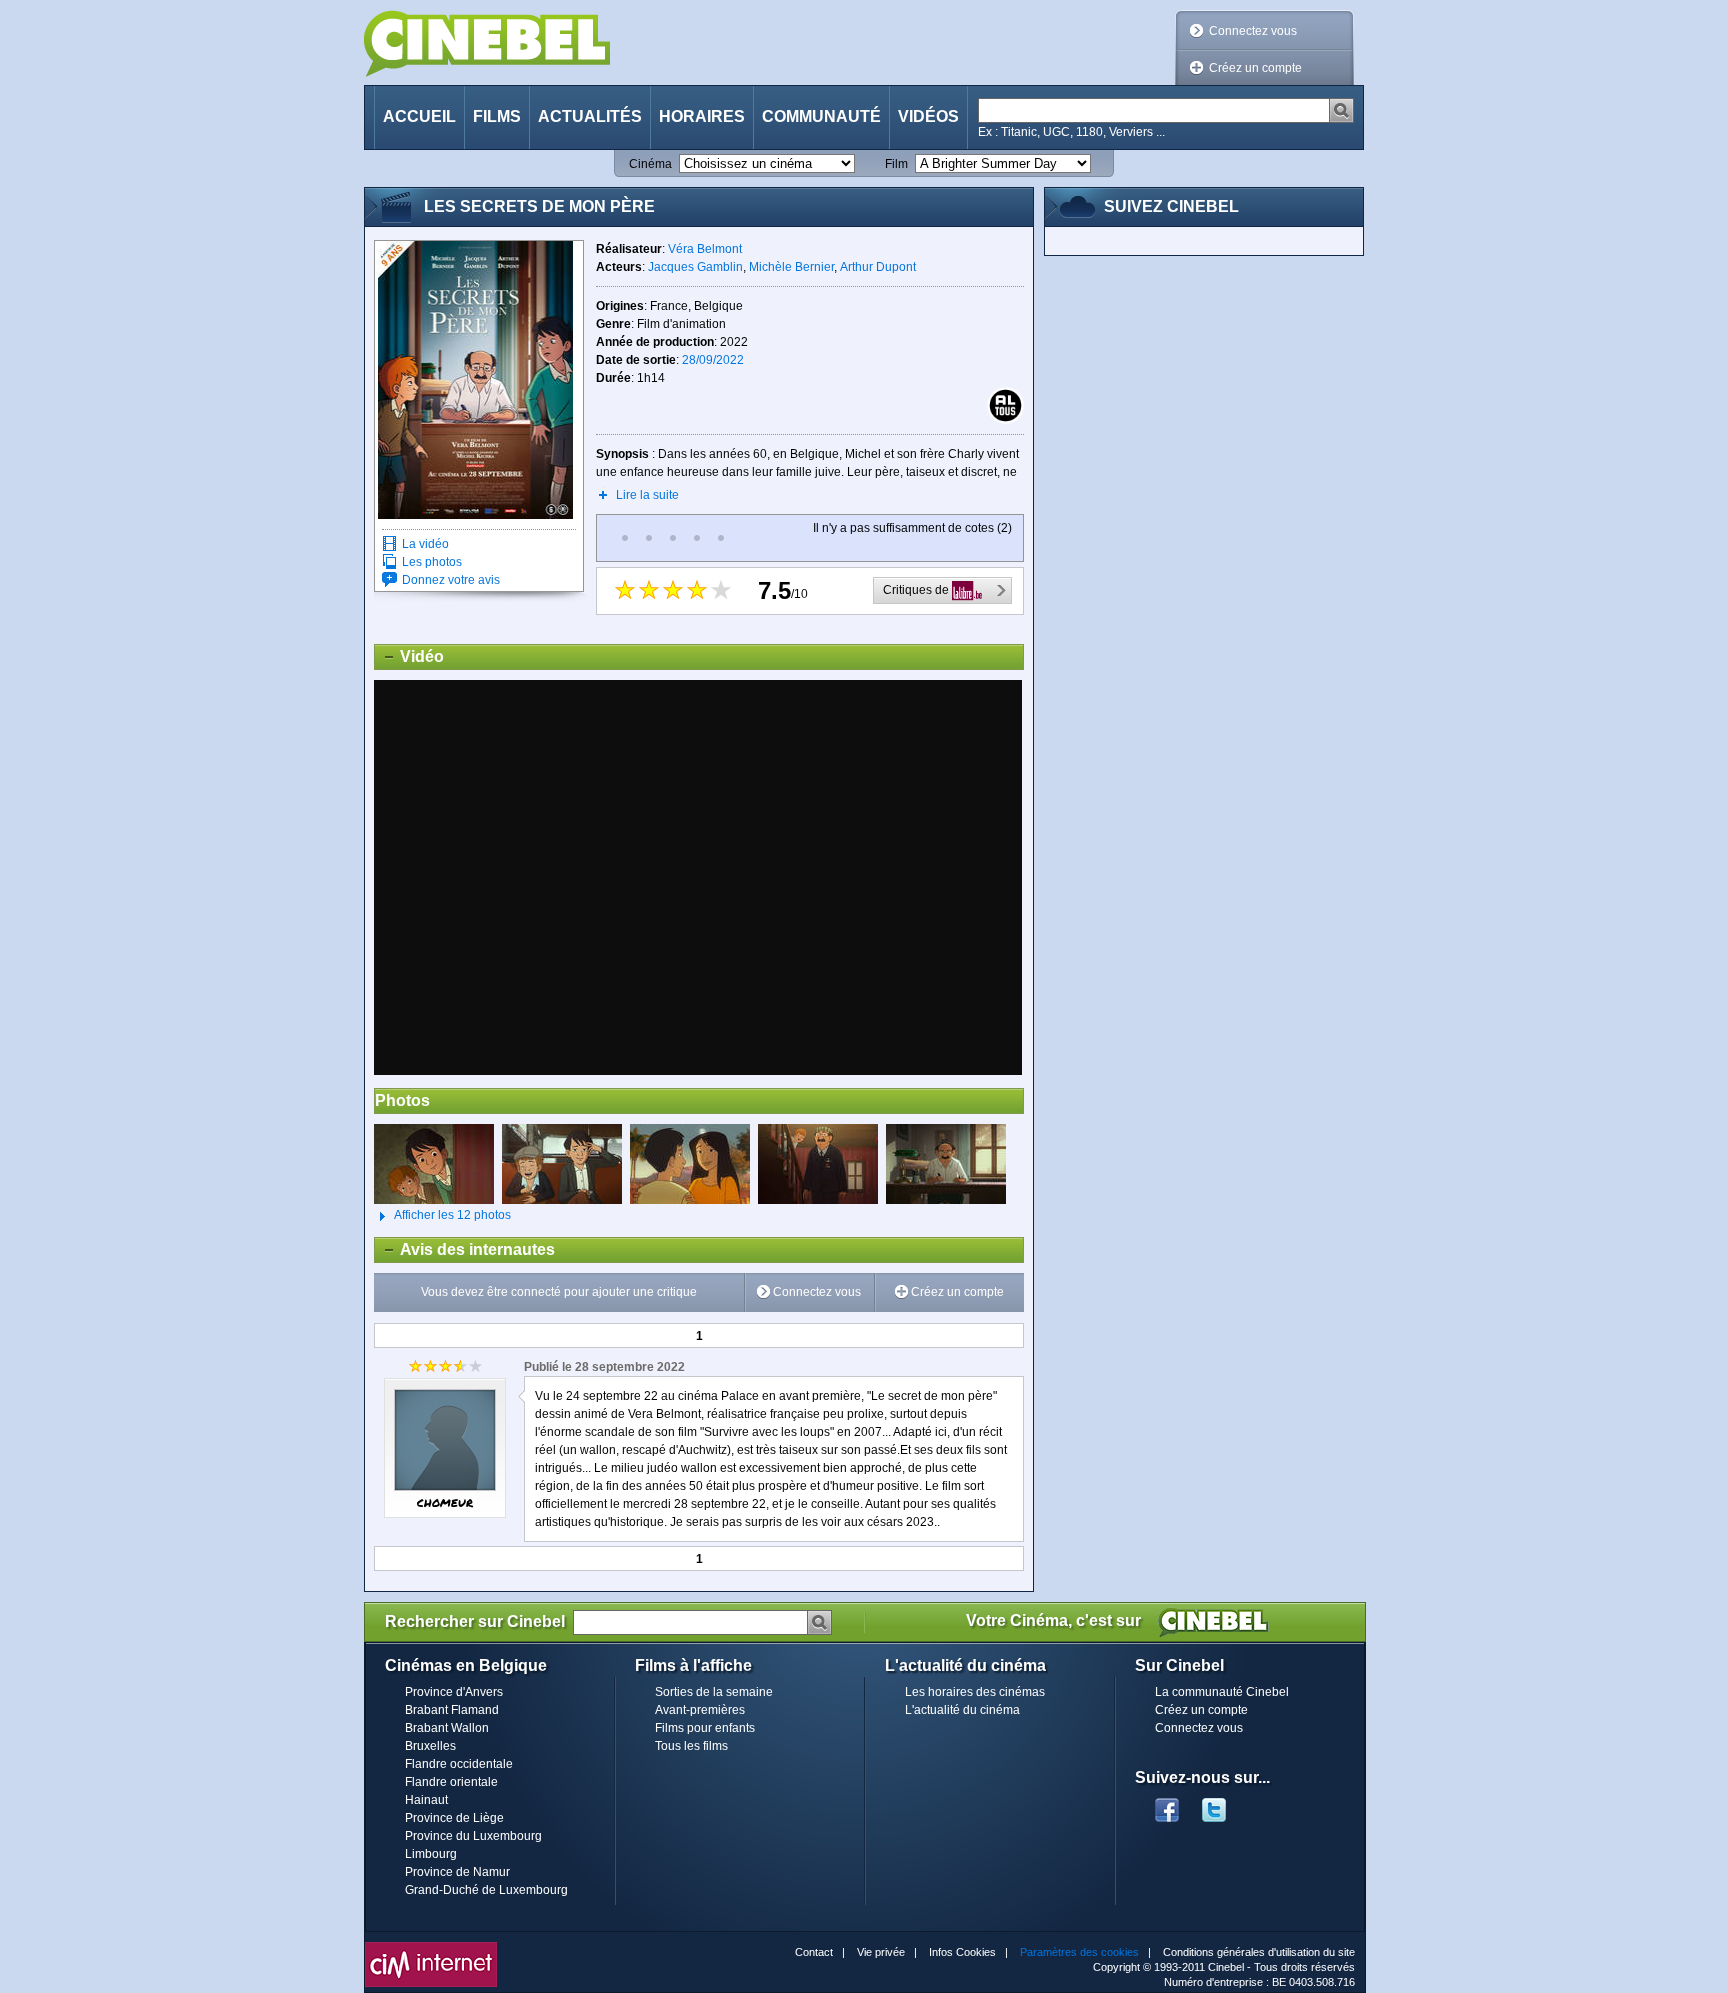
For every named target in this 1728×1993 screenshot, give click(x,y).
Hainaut (426, 1800)
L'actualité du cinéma (962, 1710)
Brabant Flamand (452, 1710)
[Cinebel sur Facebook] (1167, 1804)
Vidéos (928, 116)
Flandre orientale (451, 1782)
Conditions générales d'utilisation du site (1259, 1952)
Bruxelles (430, 1746)
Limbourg (431, 1854)
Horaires (702, 116)
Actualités (590, 116)
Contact (814, 1952)
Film (896, 164)
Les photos (432, 562)
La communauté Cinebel (1222, 1692)
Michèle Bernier (791, 267)
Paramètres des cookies (1079, 1952)
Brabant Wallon (447, 1728)
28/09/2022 (713, 360)
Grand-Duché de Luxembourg (486, 1890)
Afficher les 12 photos (442, 1215)
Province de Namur (457, 1872)
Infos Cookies (962, 1952)
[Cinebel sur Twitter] (1224, 1804)
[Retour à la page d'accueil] (487, 43)
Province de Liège (454, 1818)
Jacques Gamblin (695, 267)
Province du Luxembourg (473, 1836)
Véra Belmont (705, 249)
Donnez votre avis (451, 580)
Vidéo (409, 656)
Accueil (419, 116)
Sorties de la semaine (714, 1692)
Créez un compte (1255, 68)
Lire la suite (647, 495)
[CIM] (431, 1947)
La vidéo (425, 544)
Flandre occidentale (459, 1764)
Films (497, 116)
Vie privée (881, 1952)
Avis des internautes (465, 1249)
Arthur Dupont (878, 267)
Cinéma (650, 164)
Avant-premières (700, 1710)
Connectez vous (1253, 31)
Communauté (821, 116)
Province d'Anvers (454, 1692)
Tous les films (691, 1746)
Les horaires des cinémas (975, 1692)
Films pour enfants (705, 1728)
